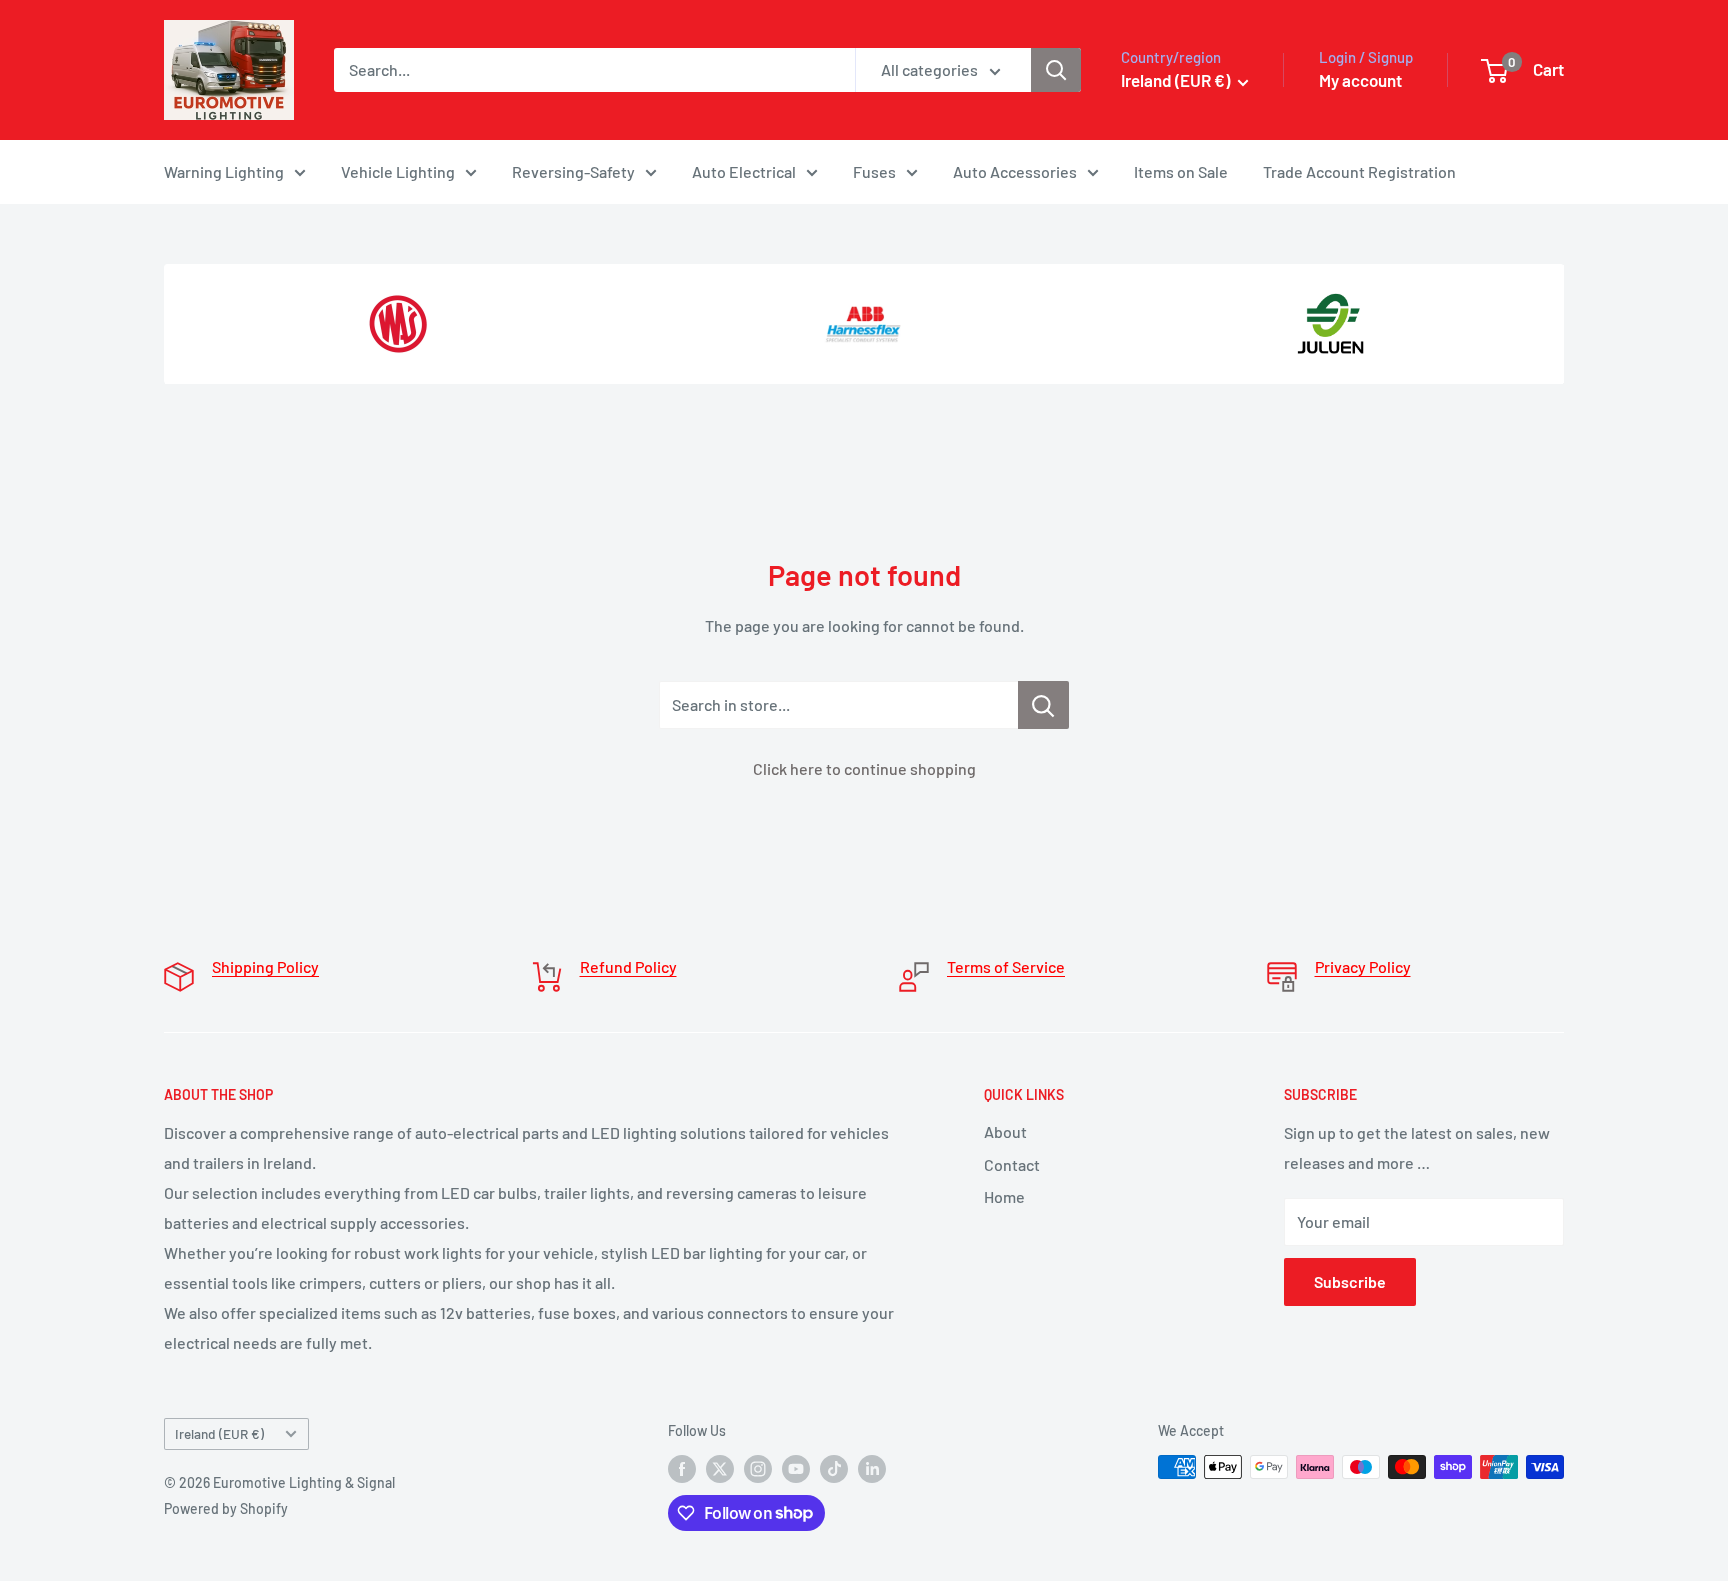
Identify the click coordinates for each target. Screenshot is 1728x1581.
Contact (1012, 1164)
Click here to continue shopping (864, 768)
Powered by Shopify (226, 1508)
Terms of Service (1006, 966)
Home (1004, 1196)
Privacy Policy (1363, 966)
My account (1360, 80)
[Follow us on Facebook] (682, 1469)
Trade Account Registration (1359, 171)
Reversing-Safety (573, 171)
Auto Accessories (1015, 171)
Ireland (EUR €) (219, 1433)
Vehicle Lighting (398, 171)
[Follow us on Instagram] (758, 1469)
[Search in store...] (1043, 705)
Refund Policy (628, 966)
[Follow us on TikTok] (834, 1469)
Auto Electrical (744, 171)
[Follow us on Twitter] (720, 1469)
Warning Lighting (224, 171)
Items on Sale (1181, 171)
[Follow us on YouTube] (796, 1469)
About (1005, 1131)
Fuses (874, 171)
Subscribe (1350, 1281)
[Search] (1056, 70)
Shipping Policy (265, 966)
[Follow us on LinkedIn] (872, 1469)
